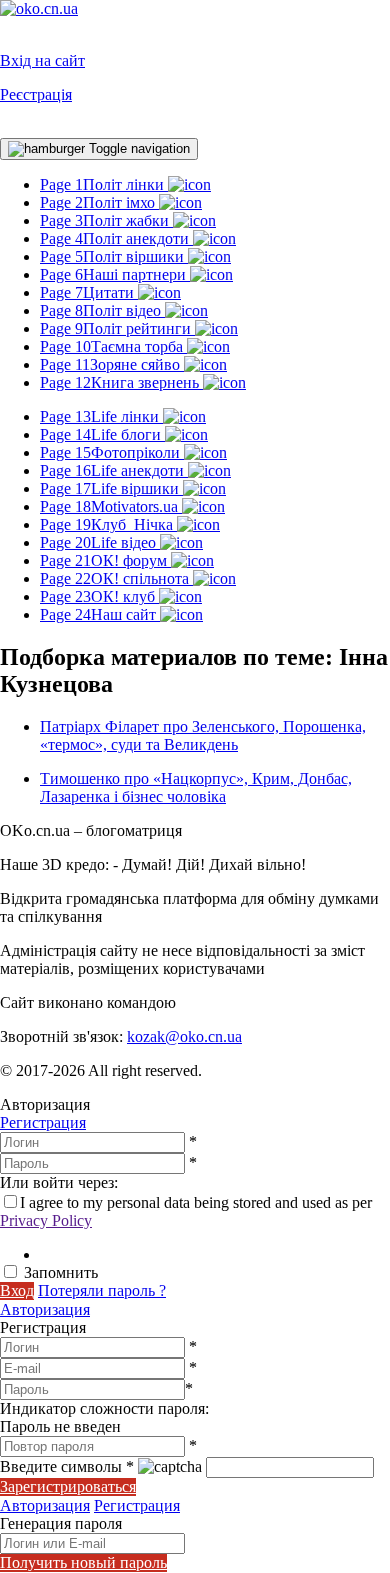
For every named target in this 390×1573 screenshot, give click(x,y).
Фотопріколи (112, 452)
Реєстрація (36, 94)
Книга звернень (121, 382)
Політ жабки (106, 220)
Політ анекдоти (116, 238)
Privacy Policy (46, 1220)
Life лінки (101, 416)
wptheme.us (218, 1002)
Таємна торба (113, 346)
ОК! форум (105, 560)
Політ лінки (104, 184)
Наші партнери (115, 274)
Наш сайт (100, 614)
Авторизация (45, 1309)
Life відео (100, 542)
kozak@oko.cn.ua (184, 1036)
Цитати (89, 292)
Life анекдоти (114, 470)
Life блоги (102, 434)
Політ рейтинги (117, 328)
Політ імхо (99, 202)
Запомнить (61, 1272)
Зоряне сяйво (112, 364)
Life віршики (111, 488)
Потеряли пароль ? (102, 1290)
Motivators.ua (111, 506)
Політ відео (102, 310)
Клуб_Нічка (108, 524)
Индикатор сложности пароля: (104, 1408)
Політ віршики (114, 256)
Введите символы (67, 1466)
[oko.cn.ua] (39, 8)
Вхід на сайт (42, 60)
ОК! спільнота (116, 578)
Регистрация (43, 1122)
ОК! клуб (99, 596)
